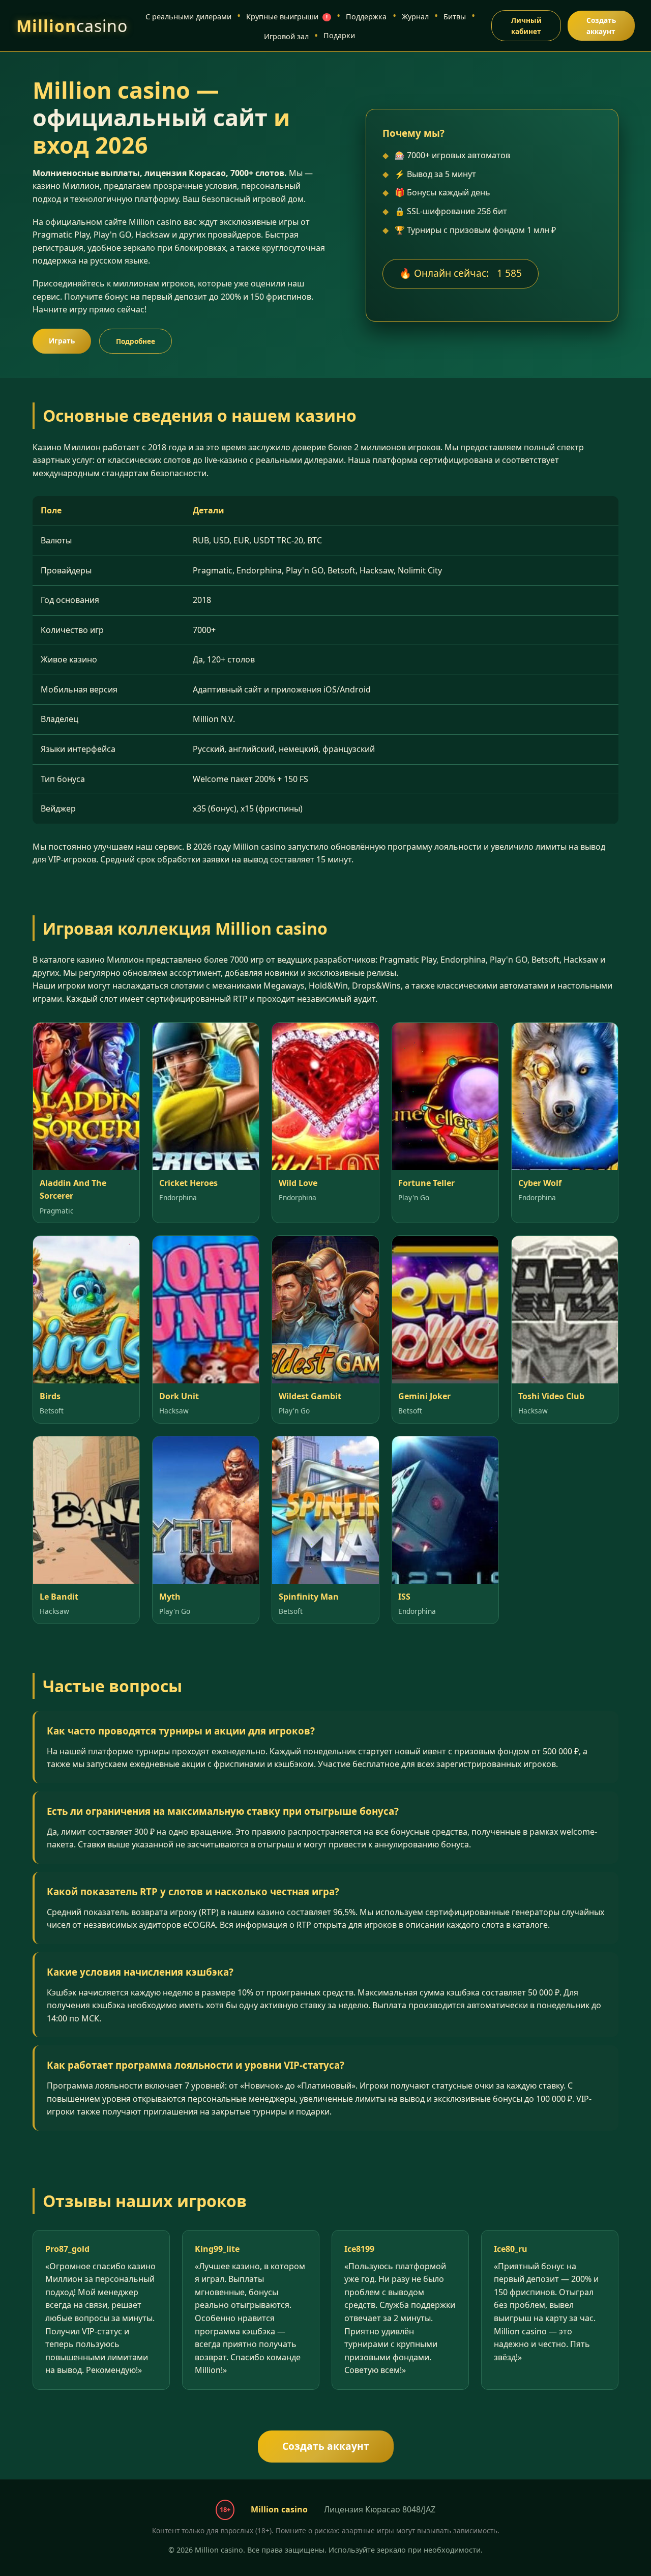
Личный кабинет (526, 26)
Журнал (415, 17)
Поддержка (366, 17)
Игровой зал (286, 36)
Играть (62, 341)
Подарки (339, 35)
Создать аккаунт (601, 26)
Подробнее (136, 341)
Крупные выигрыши (287, 17)
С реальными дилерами (188, 17)
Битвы (455, 17)
